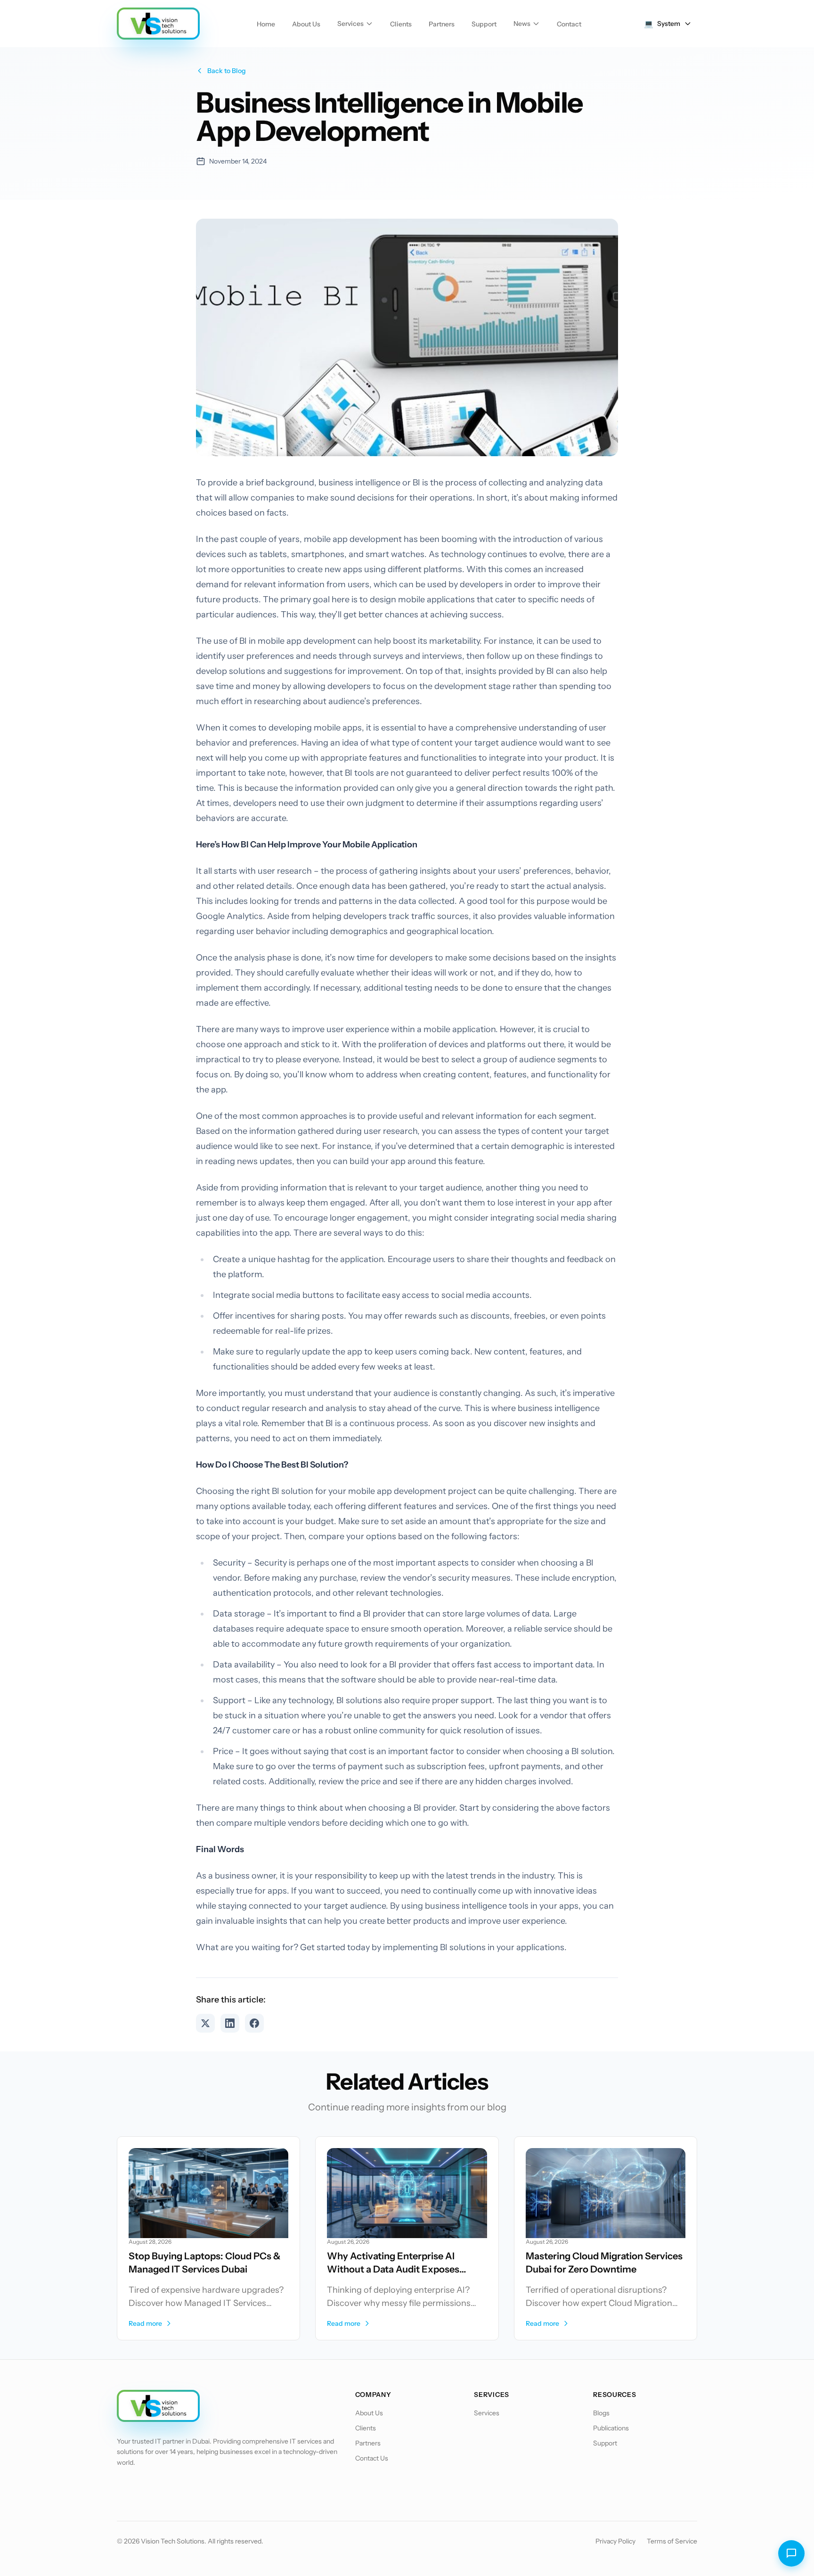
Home (266, 24)
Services (350, 24)
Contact (569, 24)
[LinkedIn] (175, 2489)
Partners (442, 24)
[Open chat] (791, 2553)
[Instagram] (200, 2489)
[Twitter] (151, 2489)
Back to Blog (227, 71)
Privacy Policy (615, 2541)
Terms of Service (672, 2541)
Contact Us (372, 2458)
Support (484, 24)
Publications (611, 2428)
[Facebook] (126, 2489)
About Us (306, 24)
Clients (401, 24)
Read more (145, 2323)
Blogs (601, 2413)
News (522, 24)
